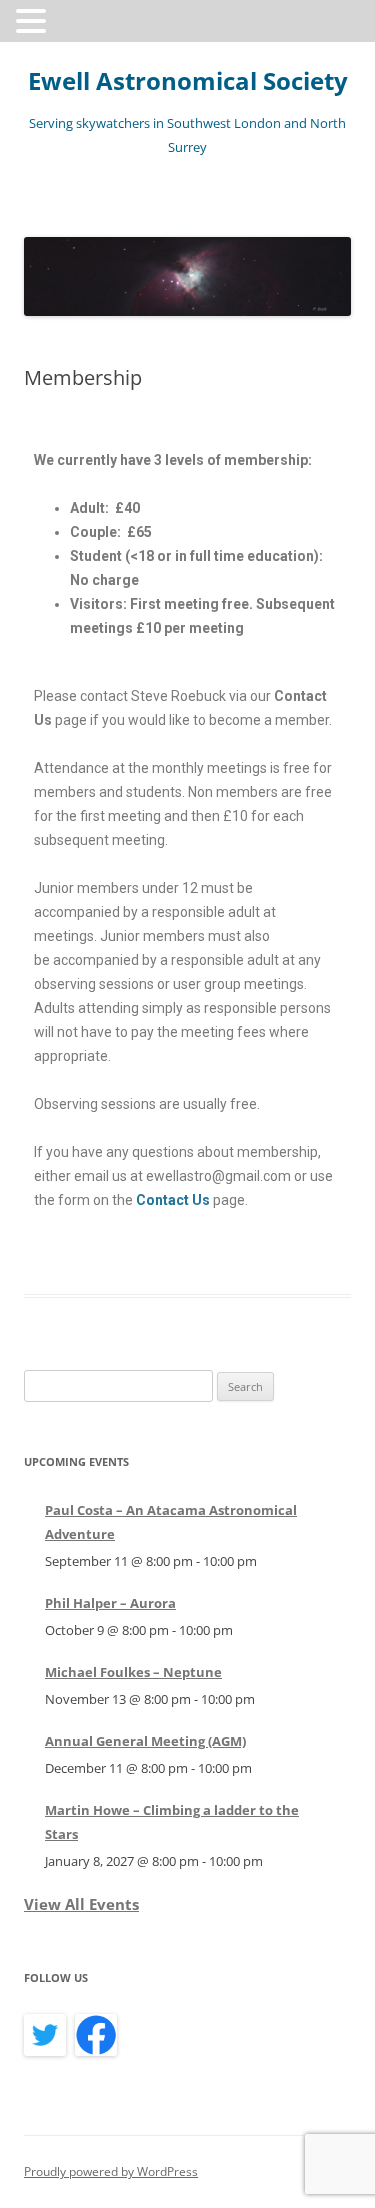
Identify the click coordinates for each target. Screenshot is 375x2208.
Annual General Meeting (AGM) (145, 1741)
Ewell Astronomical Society (188, 81)
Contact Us (173, 1200)
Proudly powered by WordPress (111, 2171)
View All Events (81, 1904)
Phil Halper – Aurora (110, 1603)
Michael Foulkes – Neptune (133, 1672)
